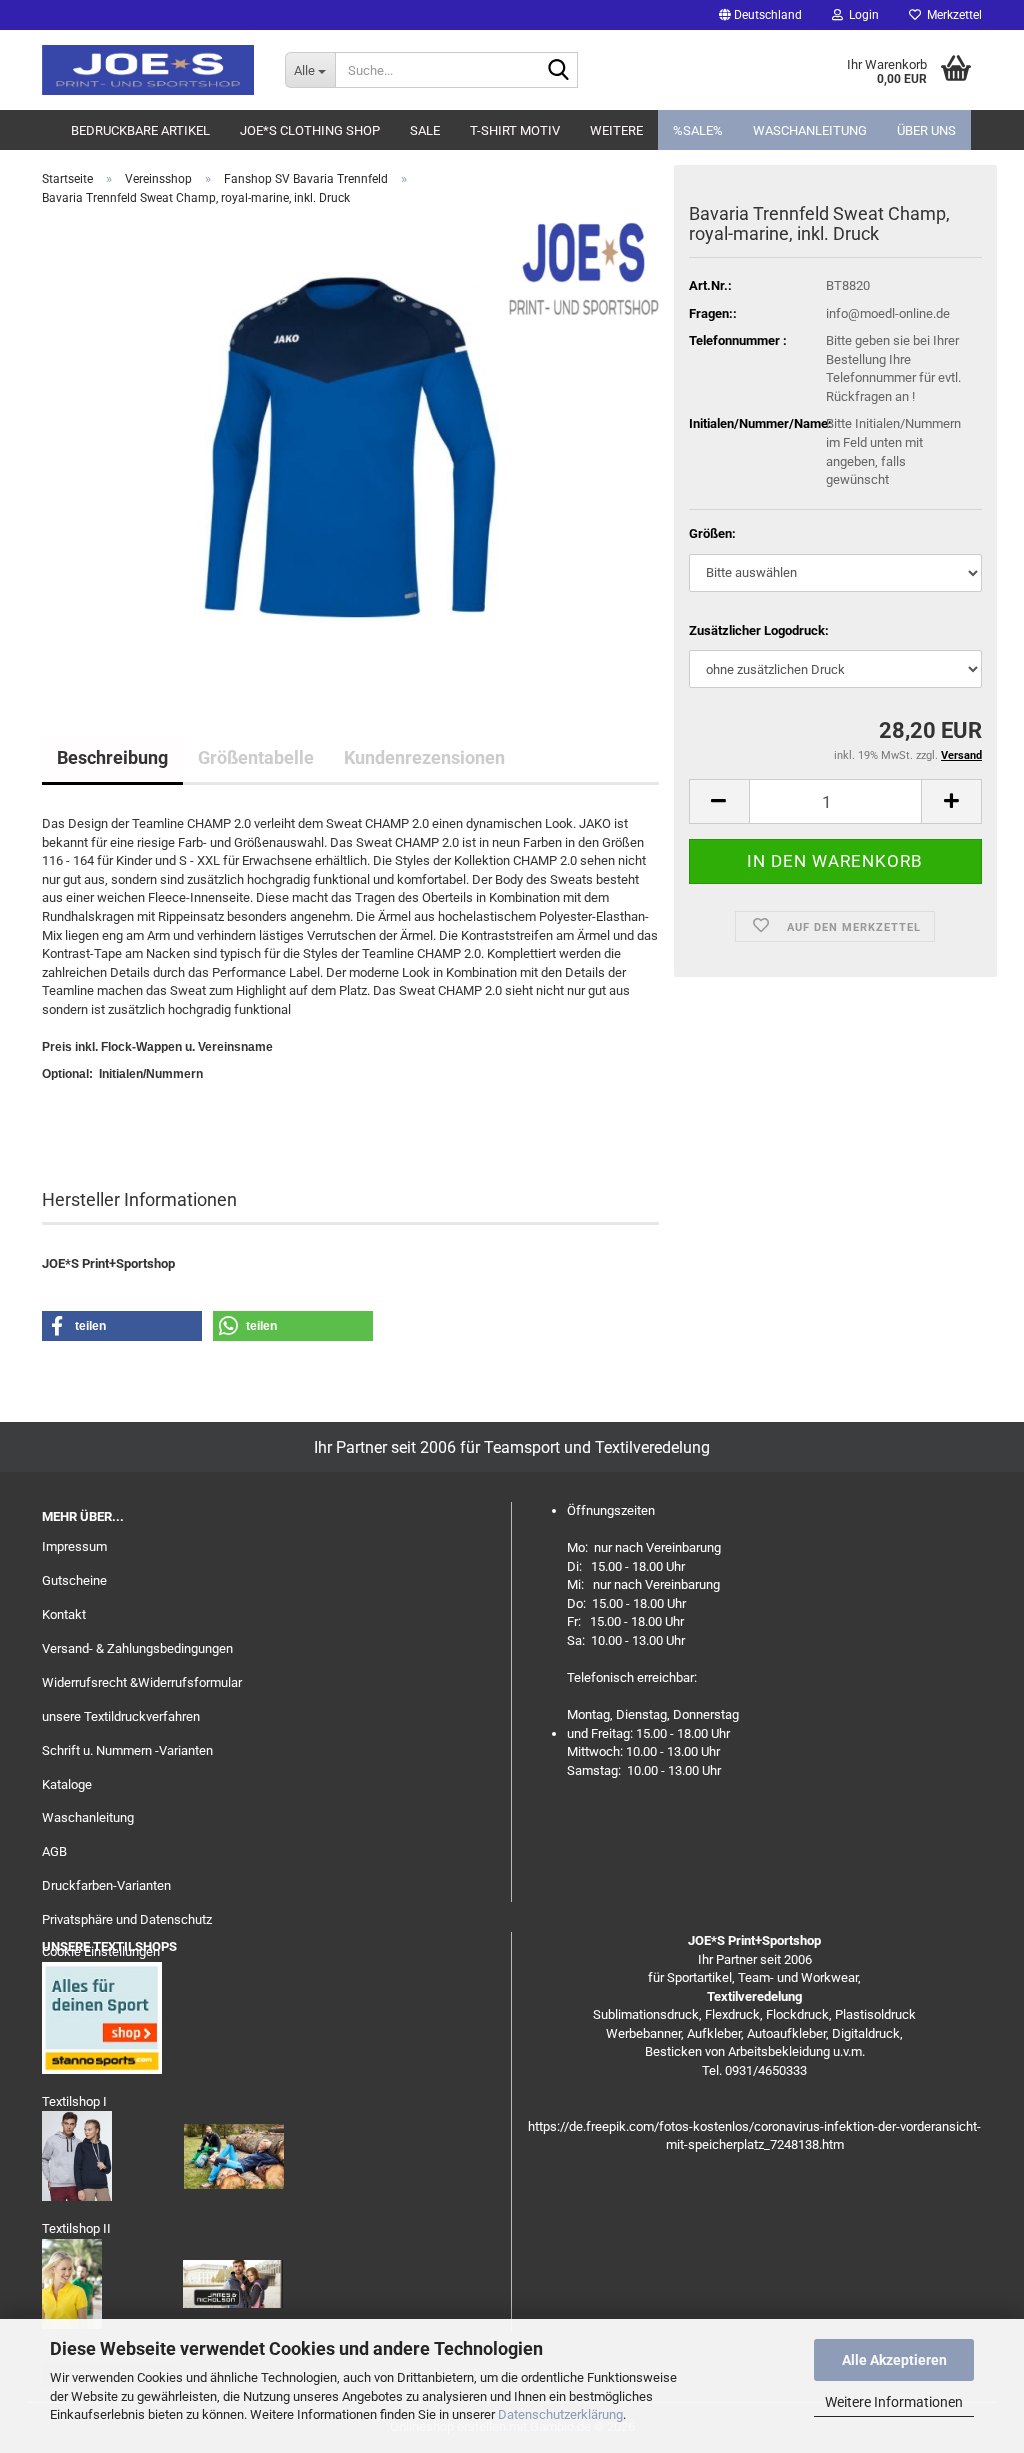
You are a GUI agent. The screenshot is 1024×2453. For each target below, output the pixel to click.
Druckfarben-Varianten (106, 1885)
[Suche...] (559, 71)
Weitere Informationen (894, 2402)
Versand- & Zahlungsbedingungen (137, 1648)
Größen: (712, 533)
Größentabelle (256, 757)
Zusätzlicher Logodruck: (759, 630)
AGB (54, 1851)
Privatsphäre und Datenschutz (127, 1919)
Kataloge (67, 1784)
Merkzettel (951, 15)
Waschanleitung (810, 130)
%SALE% (698, 130)
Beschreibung (112, 757)
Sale (425, 130)
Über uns (926, 130)
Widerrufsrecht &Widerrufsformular (142, 1682)
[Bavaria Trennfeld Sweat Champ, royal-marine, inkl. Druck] (350, 446)
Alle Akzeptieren (894, 2360)
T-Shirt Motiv (515, 130)
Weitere (616, 130)
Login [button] (861, 15)
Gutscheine (74, 1580)
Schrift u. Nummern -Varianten (127, 1750)
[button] (760, 15)
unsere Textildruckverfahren (121, 1716)
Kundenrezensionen (424, 757)
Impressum (74, 1546)
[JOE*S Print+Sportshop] (148, 70)
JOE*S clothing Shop (310, 130)
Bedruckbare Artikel (140, 130)
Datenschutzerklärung (560, 2414)
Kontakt (64, 1614)
